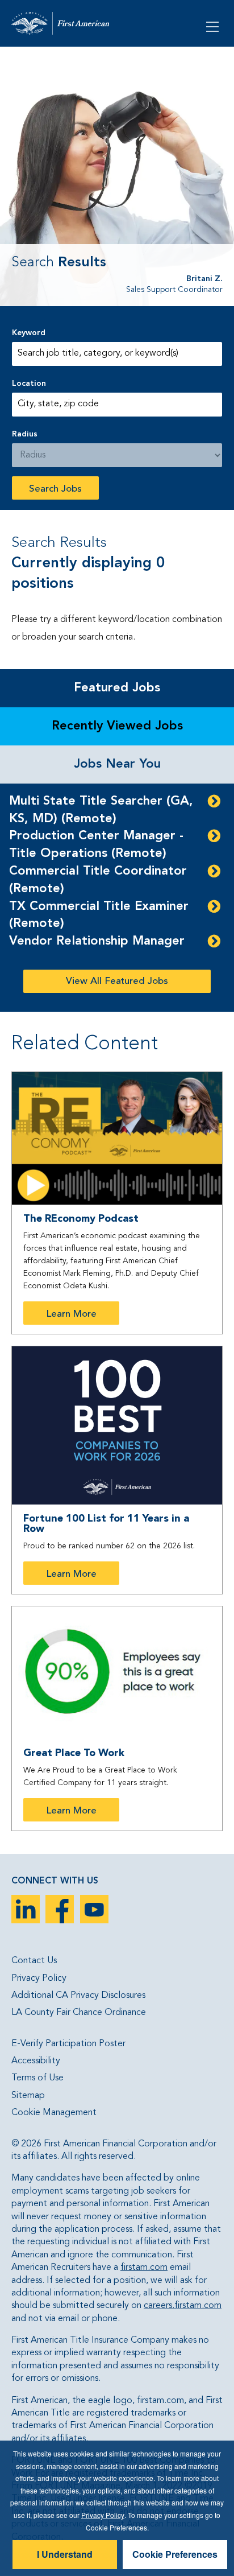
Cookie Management (54, 2113)
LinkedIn (26, 1909)
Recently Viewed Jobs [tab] (117, 726)
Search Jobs (55, 489)
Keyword (29, 333)
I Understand (65, 2554)
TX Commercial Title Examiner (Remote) (99, 915)
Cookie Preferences (175, 2554)
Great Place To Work (74, 1753)
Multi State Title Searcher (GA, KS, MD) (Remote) (101, 810)
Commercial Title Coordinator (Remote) (98, 880)
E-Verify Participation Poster (68, 2044)
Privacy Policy (39, 1979)
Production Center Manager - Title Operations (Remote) (96, 845)
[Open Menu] (214, 26)
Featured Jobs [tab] (117, 688)
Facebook (60, 1909)
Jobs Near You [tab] (117, 764)
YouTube (94, 1909)
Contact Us (34, 1961)
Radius (25, 434)
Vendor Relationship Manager (97, 941)
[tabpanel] (117, 898)
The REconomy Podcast (81, 1219)
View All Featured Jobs (117, 981)
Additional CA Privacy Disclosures (78, 1996)
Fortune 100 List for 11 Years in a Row (106, 1524)
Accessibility (36, 2061)
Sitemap (28, 2096)
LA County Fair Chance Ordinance (79, 2013)
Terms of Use (37, 2078)
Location (29, 384)
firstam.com (144, 2268)
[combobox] (117, 405)
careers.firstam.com (183, 2306)
